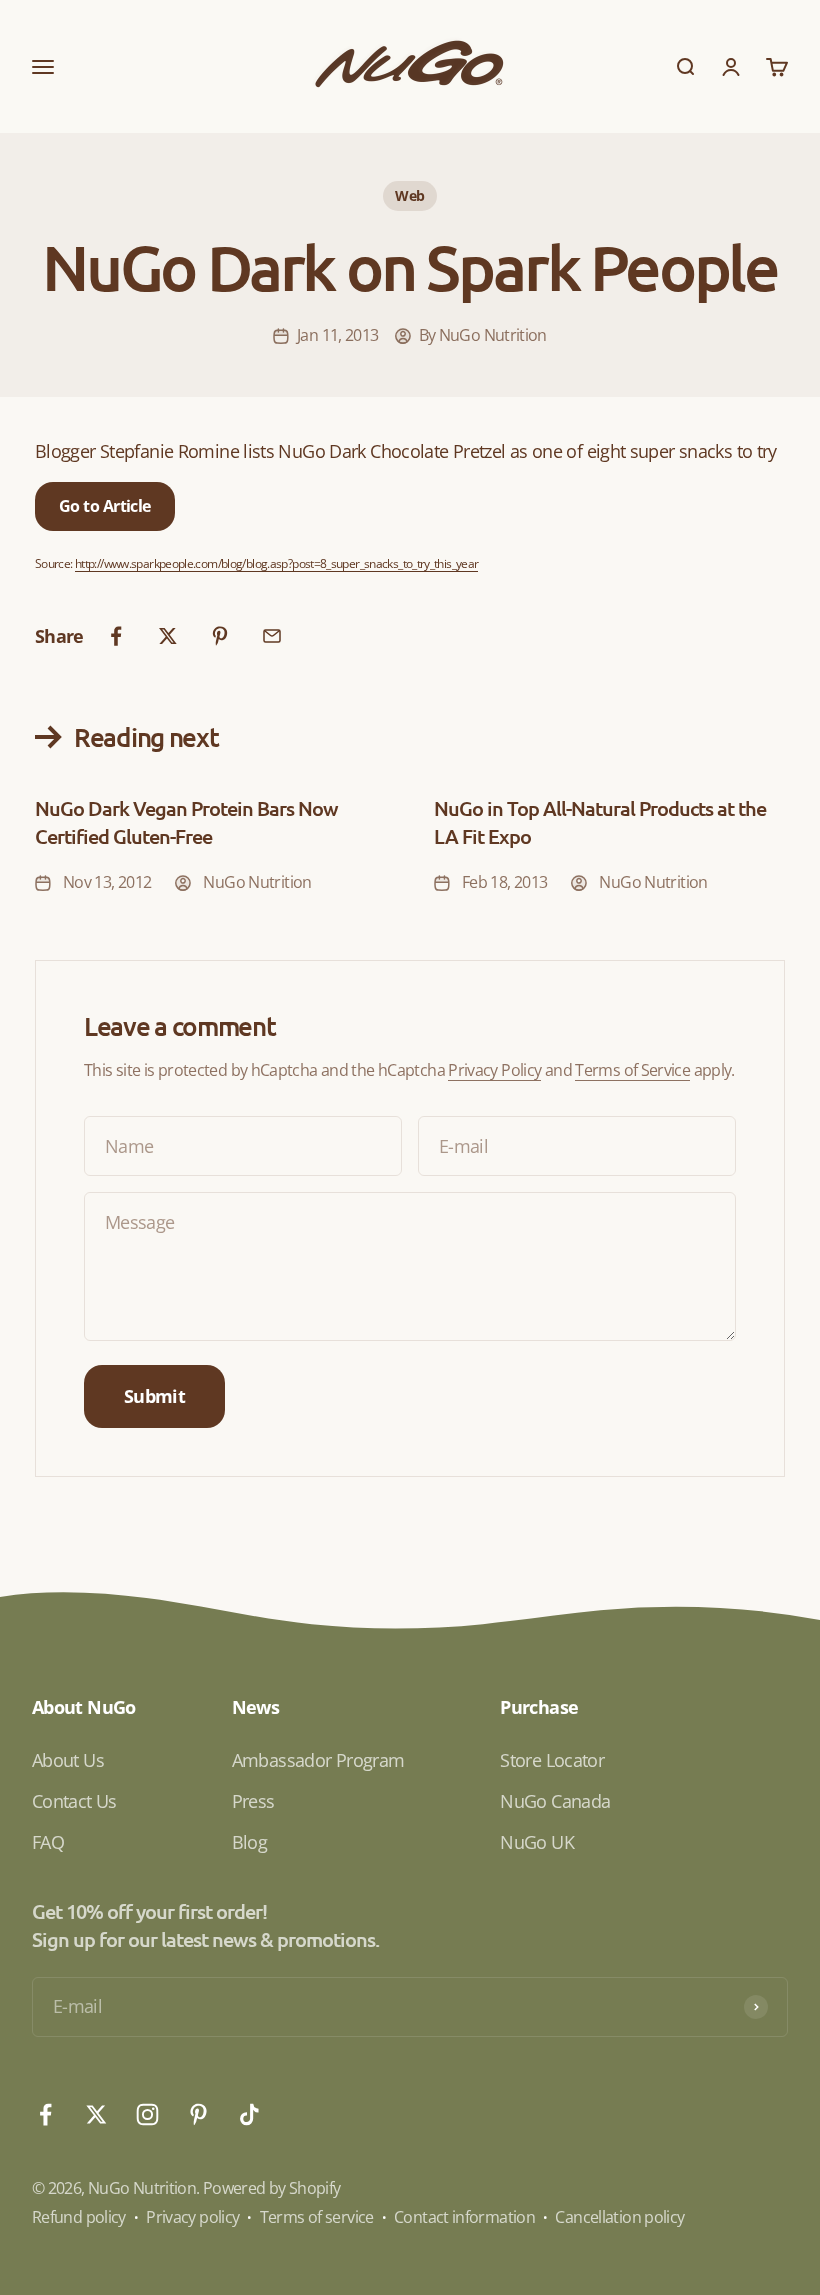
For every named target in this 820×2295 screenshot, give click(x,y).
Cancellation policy (619, 2217)
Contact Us (74, 1801)
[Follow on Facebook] (45, 2114)
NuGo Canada (555, 1801)
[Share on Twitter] (168, 636)
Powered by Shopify (272, 2188)
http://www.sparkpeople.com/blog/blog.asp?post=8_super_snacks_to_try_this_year (277, 563)
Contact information (464, 2217)
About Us (68, 1760)
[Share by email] (272, 636)
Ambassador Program (318, 1760)
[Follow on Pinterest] (198, 2114)
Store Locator (552, 1760)
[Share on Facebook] (116, 636)
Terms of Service (632, 1070)
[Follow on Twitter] (96, 2114)
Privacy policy (192, 2217)
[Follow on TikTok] (249, 2114)
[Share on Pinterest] (220, 636)
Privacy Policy (494, 1070)
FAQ (48, 1842)
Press (253, 1801)
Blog (249, 1842)
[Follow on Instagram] (147, 2114)
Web (409, 195)
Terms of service (317, 2217)
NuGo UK (537, 1842)
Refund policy (79, 2217)
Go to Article (105, 506)
